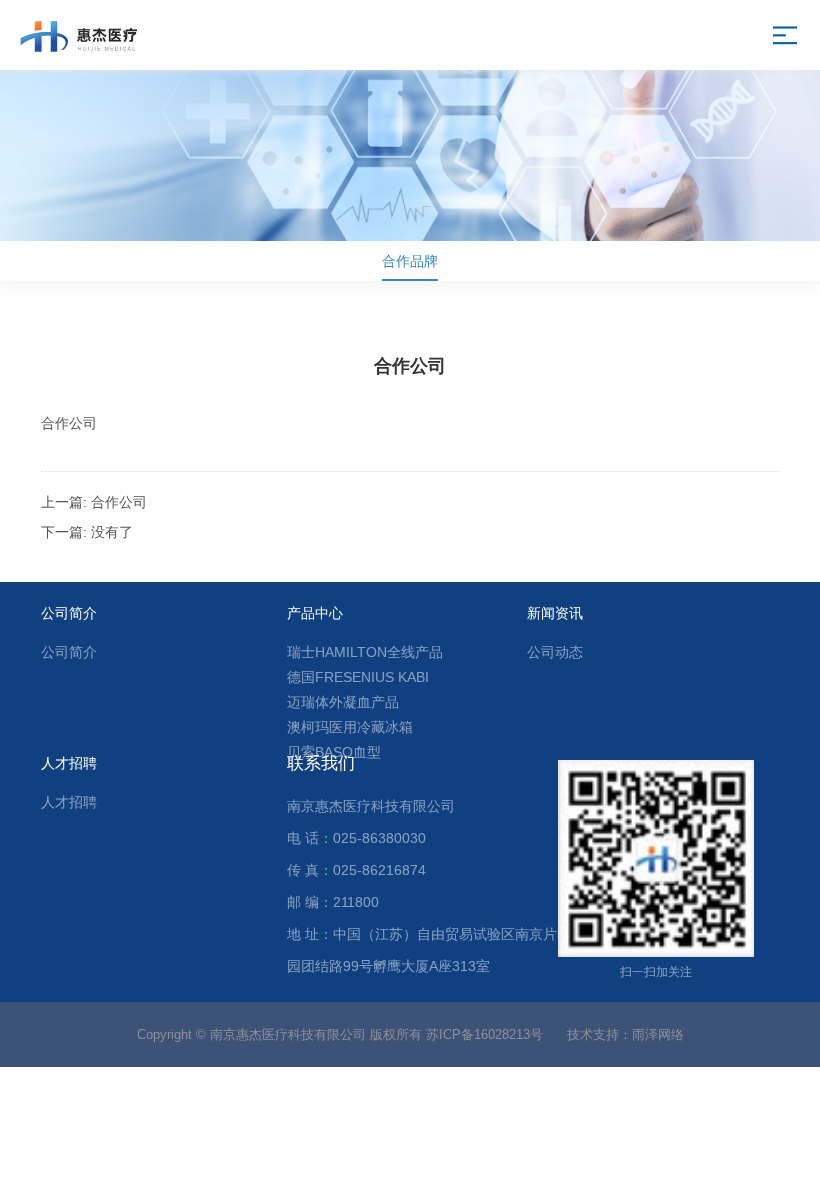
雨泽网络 (658, 1034)
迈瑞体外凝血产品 (343, 702)
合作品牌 (410, 261)
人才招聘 (69, 802)
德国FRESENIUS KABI (358, 677)
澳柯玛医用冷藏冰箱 (350, 727)
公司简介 (69, 652)
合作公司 (119, 502)
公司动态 (555, 652)
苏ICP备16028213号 (484, 1034)
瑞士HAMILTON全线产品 (365, 652)
